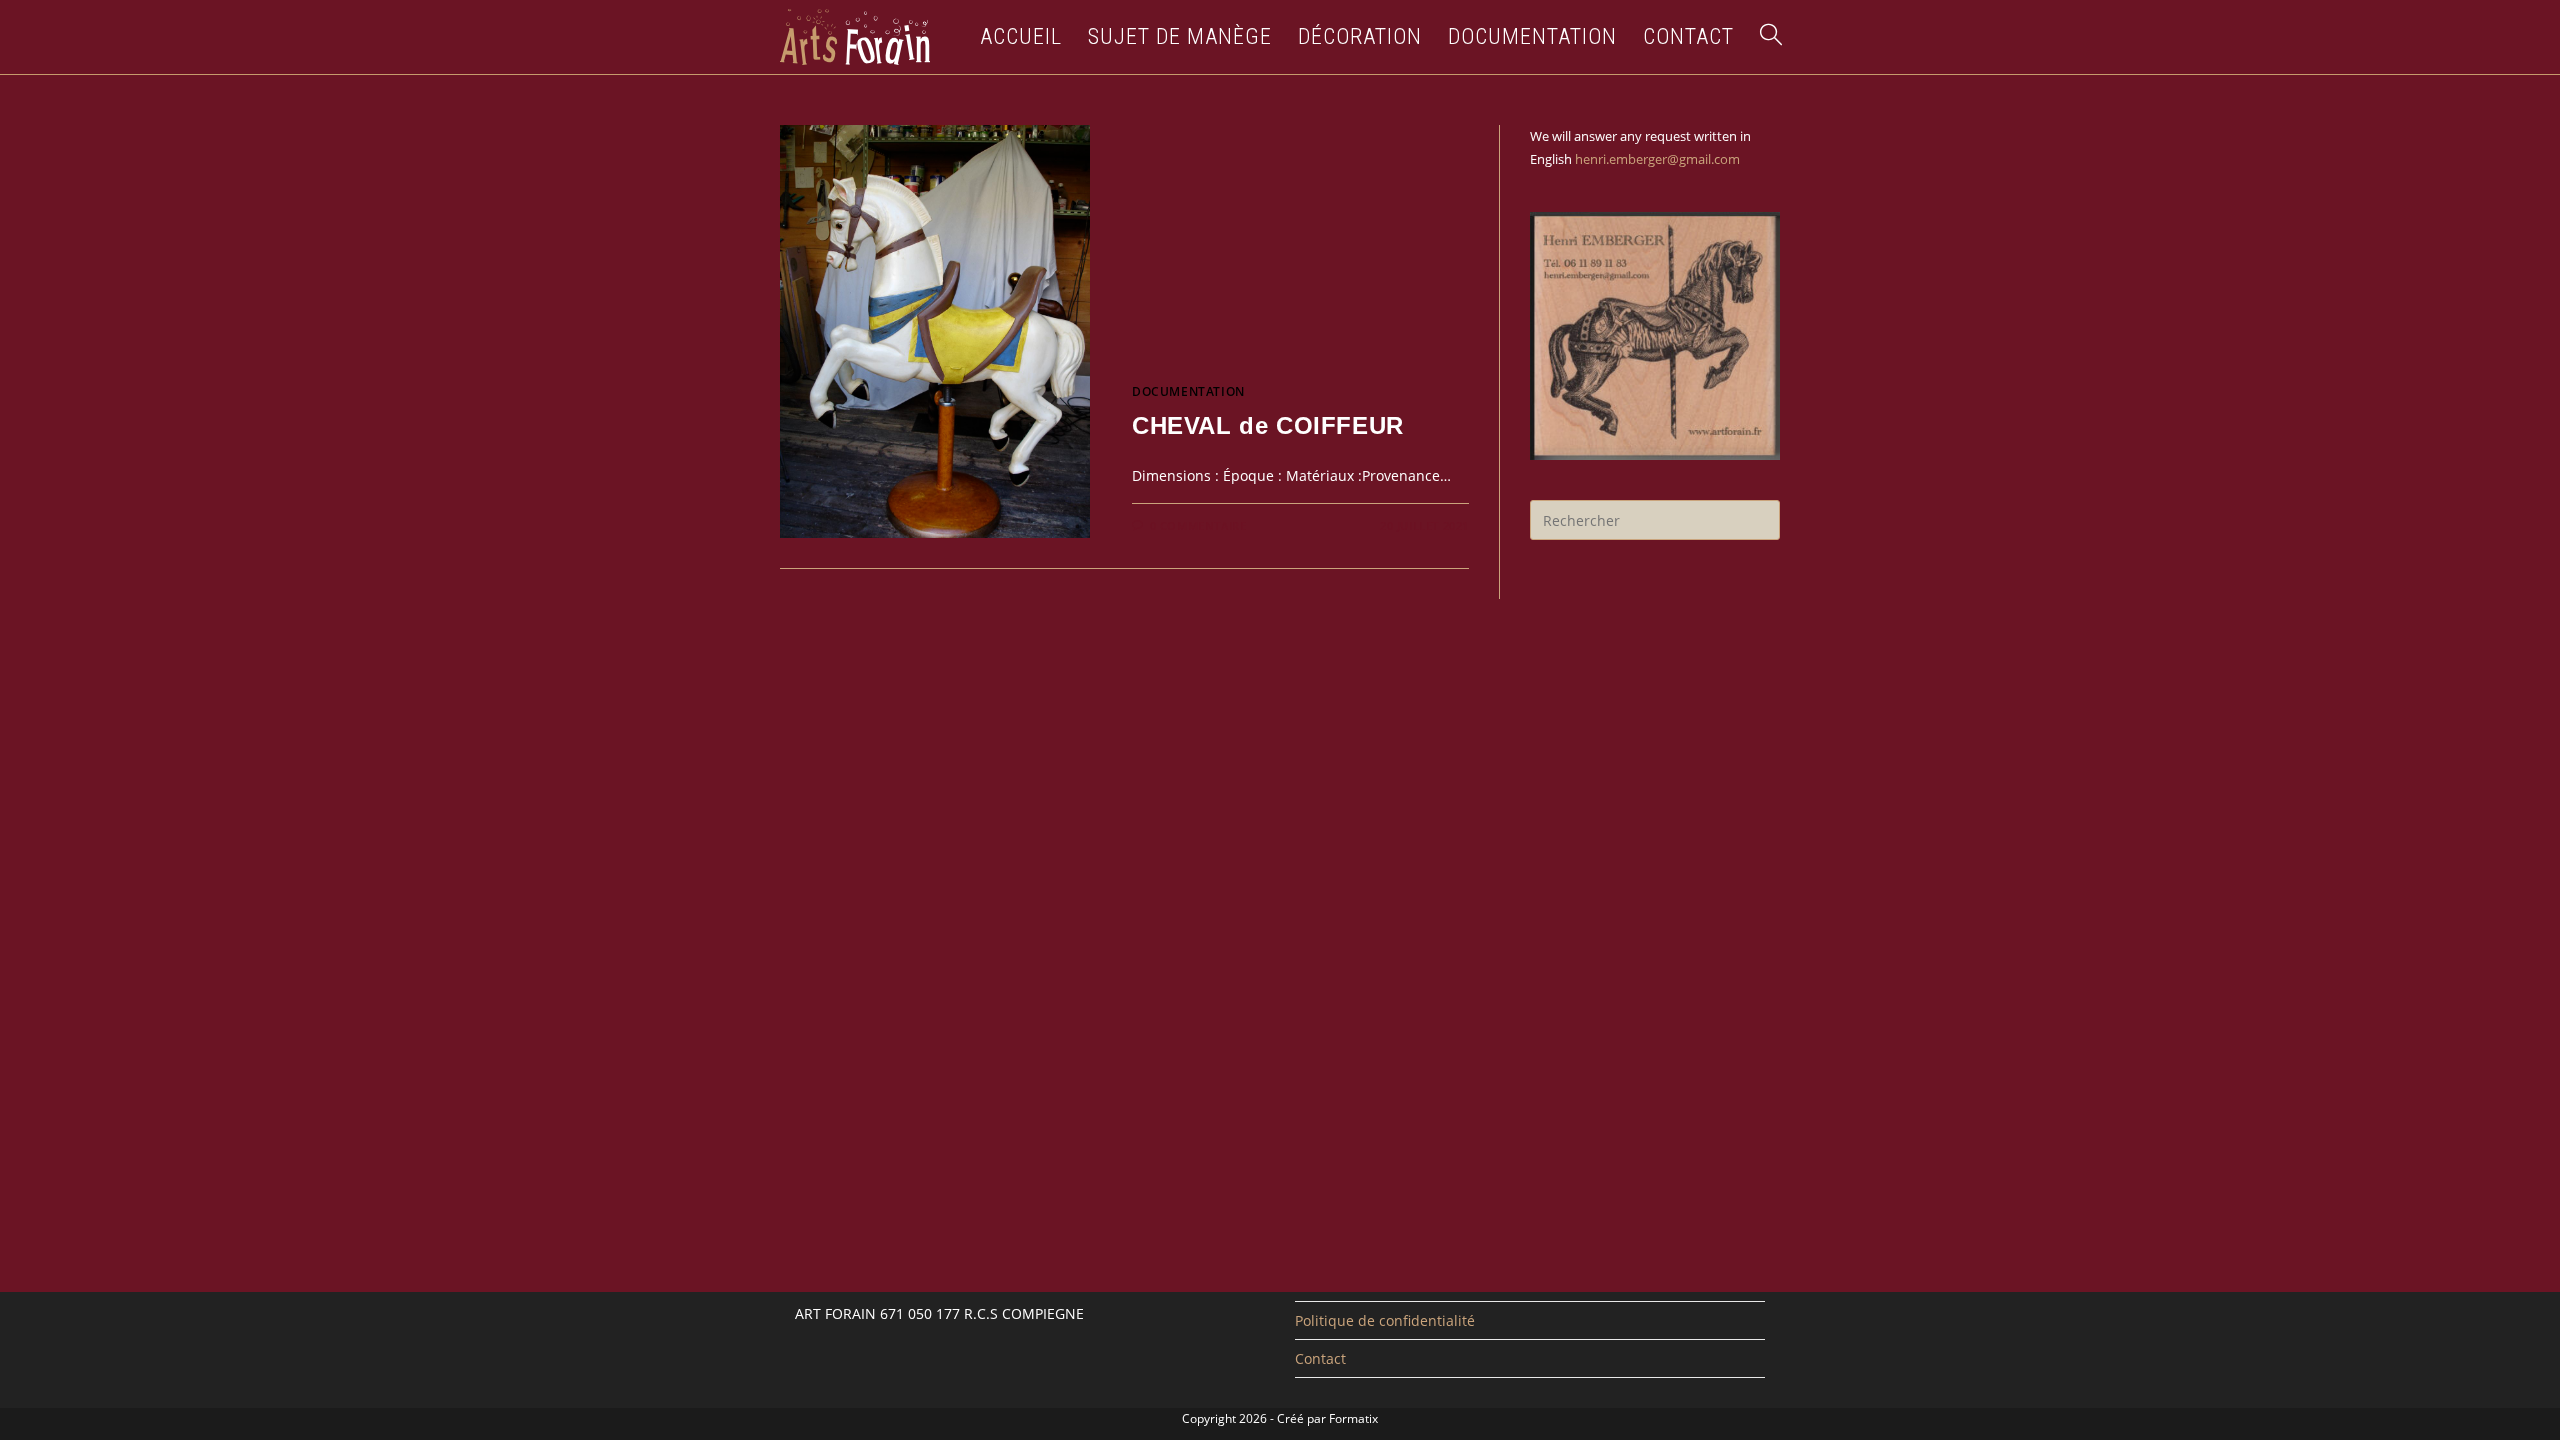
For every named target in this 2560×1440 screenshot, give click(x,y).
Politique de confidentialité (1385, 1320)
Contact (1320, 1358)
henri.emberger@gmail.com (1657, 159)
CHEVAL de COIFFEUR (1268, 425)
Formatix (1353, 1418)
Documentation (1188, 391)
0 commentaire (1198, 525)
